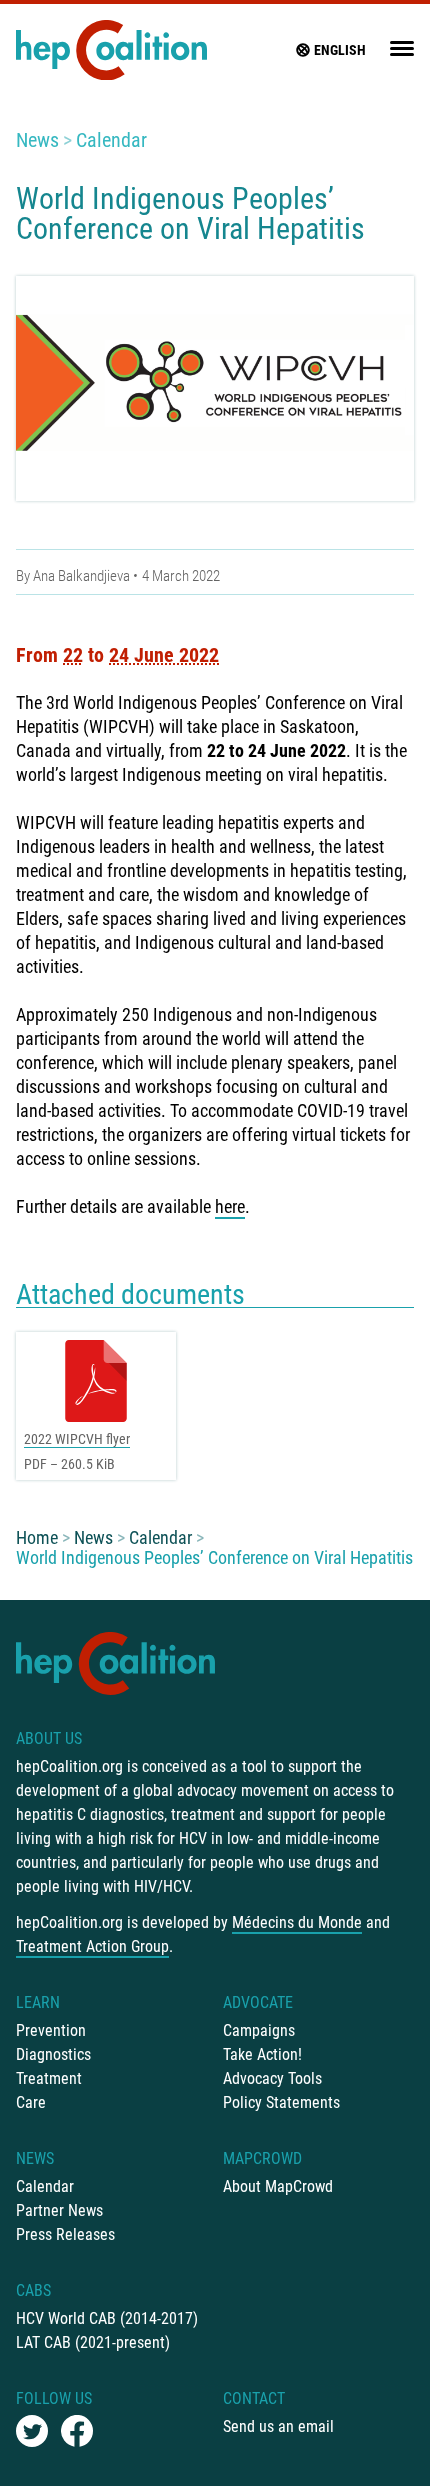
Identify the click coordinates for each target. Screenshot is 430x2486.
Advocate (258, 2002)
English (340, 50)
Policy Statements (281, 2102)
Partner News (59, 2210)
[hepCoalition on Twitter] (32, 2431)
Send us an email (278, 2426)
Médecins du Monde (297, 1922)
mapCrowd (262, 2158)
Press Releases (65, 2234)
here (230, 1206)
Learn (38, 2002)
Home (37, 1537)
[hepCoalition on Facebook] (77, 2431)
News (37, 140)
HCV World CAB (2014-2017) (107, 2318)
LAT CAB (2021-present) (93, 2342)
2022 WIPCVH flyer (77, 1439)
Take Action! (262, 2054)
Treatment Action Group (92, 1946)
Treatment (49, 2078)
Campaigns (259, 2030)
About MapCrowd (278, 2186)
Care (31, 2102)
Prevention (51, 2030)
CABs (33, 2290)
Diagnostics (53, 2054)
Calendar (111, 140)
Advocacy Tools (272, 2078)
